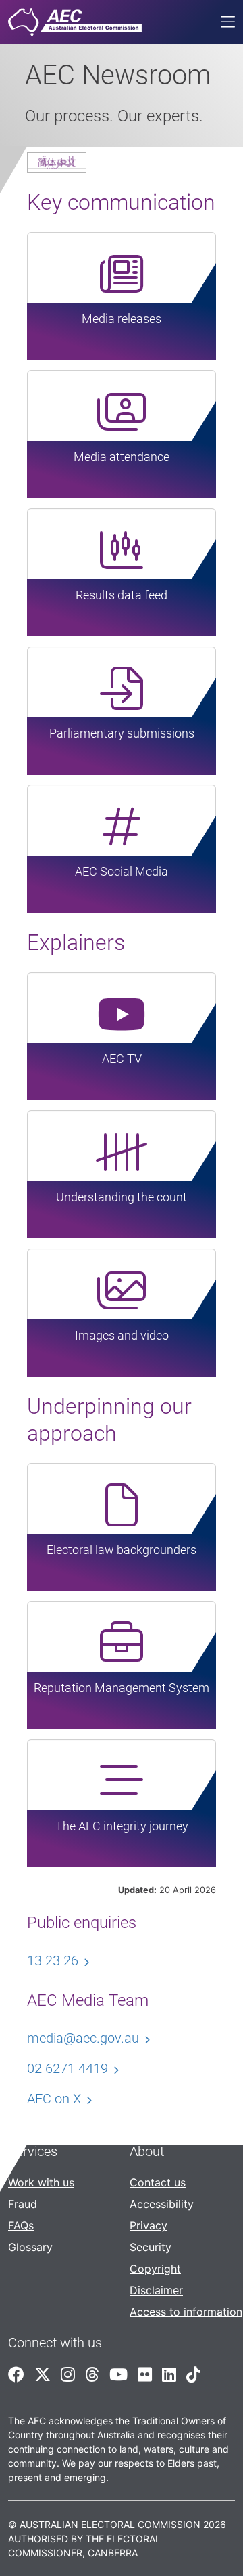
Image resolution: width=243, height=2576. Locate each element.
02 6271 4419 (67, 2068)
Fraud (23, 2204)
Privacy (148, 2225)
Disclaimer (156, 2290)
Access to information (186, 2312)
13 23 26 (53, 1960)
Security (151, 2247)
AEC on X (54, 2099)
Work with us (41, 2182)
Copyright (155, 2269)
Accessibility (162, 2204)
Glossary (30, 2247)
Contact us (158, 2182)
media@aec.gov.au (83, 2038)
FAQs (21, 2225)
